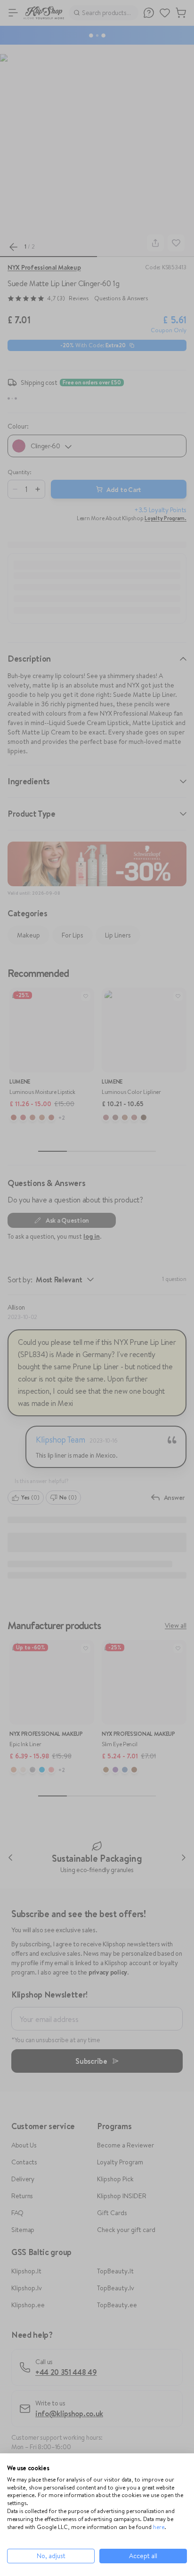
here (159, 2527)
